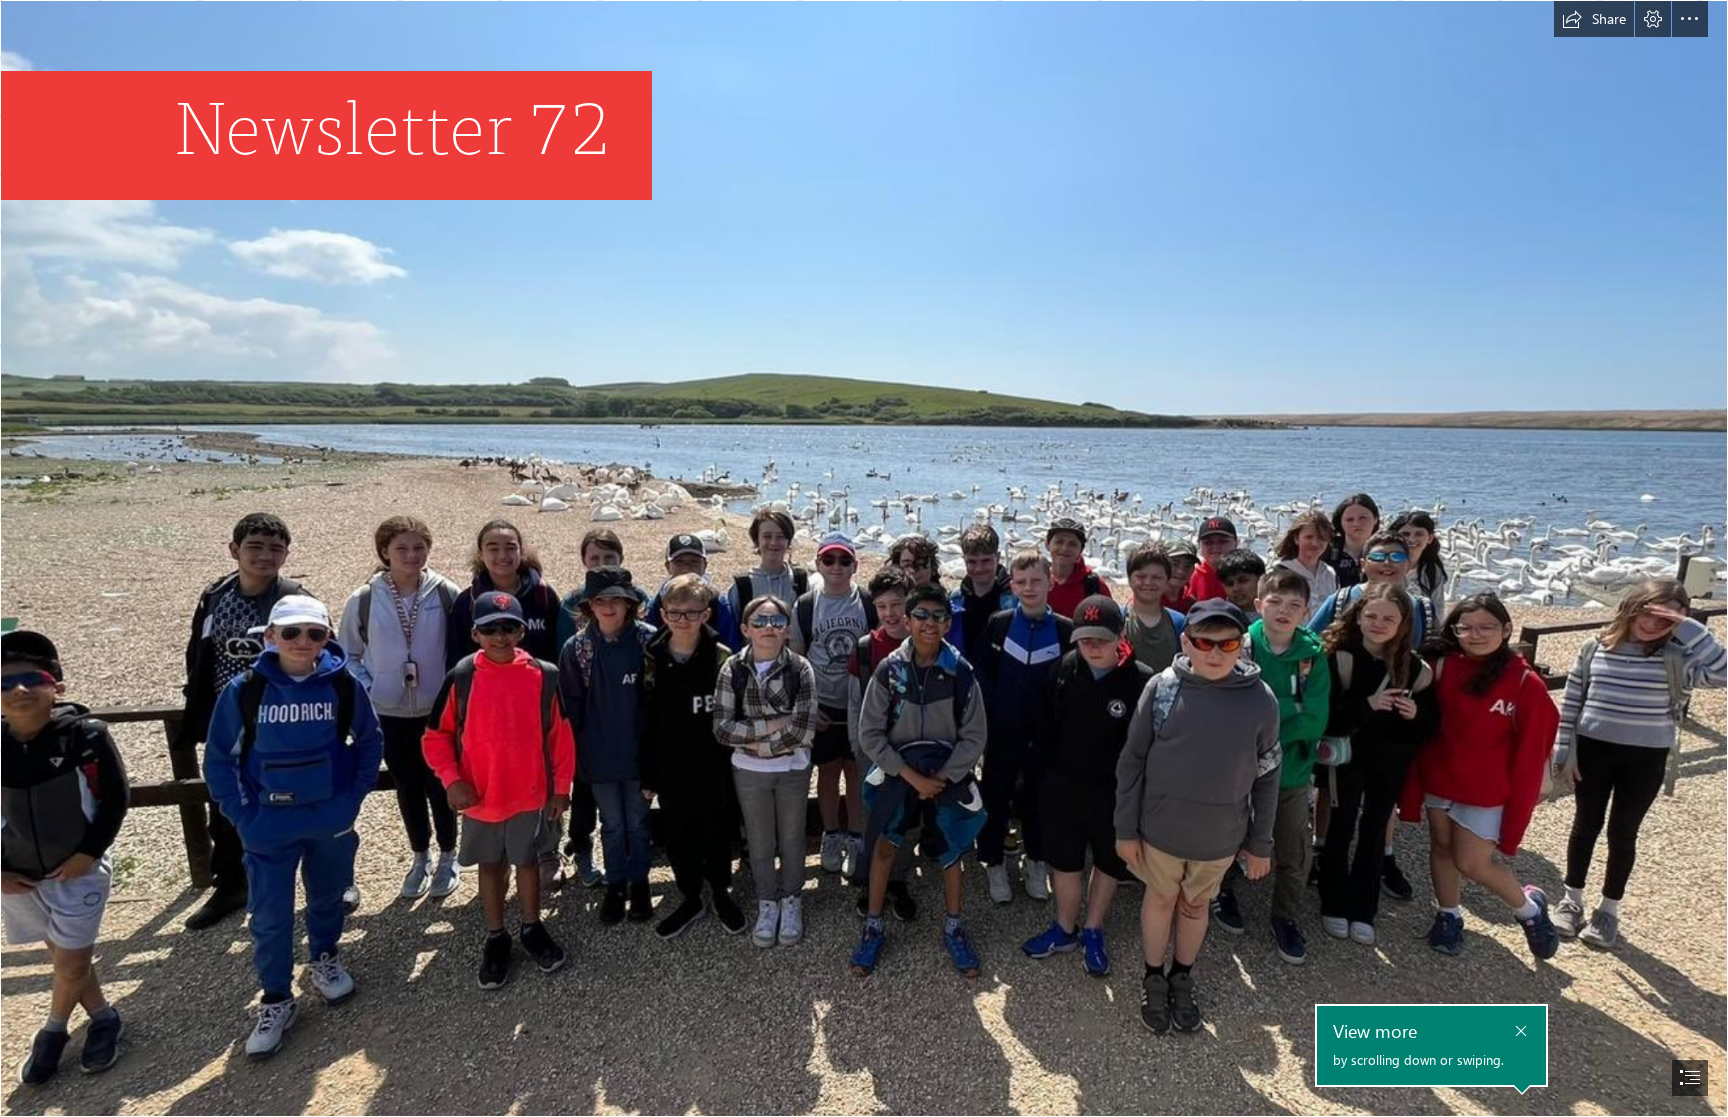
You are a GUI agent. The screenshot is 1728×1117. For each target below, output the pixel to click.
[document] (864, 558)
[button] (1594, 19)
